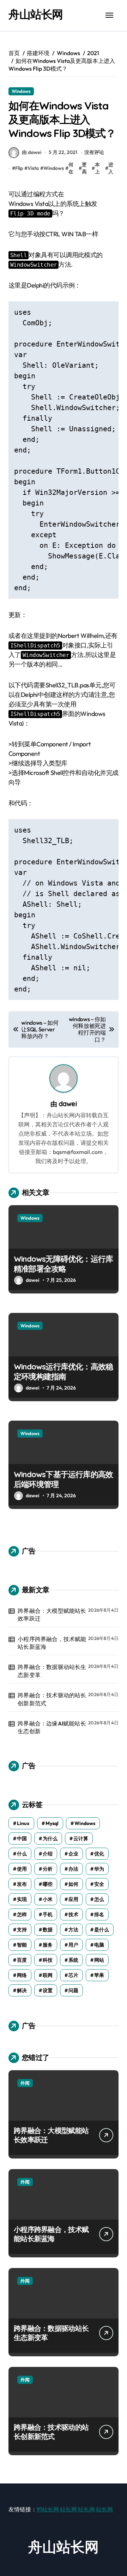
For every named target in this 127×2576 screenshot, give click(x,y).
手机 (48, 1914)
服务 (48, 1945)
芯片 (73, 1975)
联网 (48, 1975)
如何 (73, 1884)
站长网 (68, 2509)
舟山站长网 (36, 14)
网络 (22, 1975)
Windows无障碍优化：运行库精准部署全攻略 (63, 1264)
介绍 (48, 1854)
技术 (73, 1914)
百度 (22, 1960)
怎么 (99, 1899)
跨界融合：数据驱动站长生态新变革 (52, 1671)
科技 (48, 1960)
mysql (52, 1823)
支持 (22, 1930)
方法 (73, 1930)
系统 (73, 1960)
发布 (22, 1884)
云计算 (81, 1838)
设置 (48, 1990)
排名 (99, 1914)
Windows (21, 91)
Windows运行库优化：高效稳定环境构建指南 (63, 1372)
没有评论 (94, 152)
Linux (23, 1823)
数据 (48, 1930)
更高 (84, 168)
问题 (73, 1990)
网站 (99, 1960)
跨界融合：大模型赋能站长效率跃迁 (52, 1615)
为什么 (50, 1838)
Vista (33, 168)
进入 (111, 168)
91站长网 (48, 2509)
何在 (71, 168)
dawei (68, 1104)
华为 (99, 1869)
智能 (22, 1945)
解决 (22, 1990)
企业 (73, 1854)
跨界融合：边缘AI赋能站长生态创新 (52, 1727)
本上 (97, 168)
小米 (48, 1899)
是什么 (102, 1930)
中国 (22, 1838)
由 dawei (32, 152)
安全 (99, 1884)
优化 (99, 1854)
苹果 (99, 1975)
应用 (73, 1899)
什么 (22, 1854)
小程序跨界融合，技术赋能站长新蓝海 (52, 1643)
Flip (19, 168)
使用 (22, 1869)
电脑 (99, 1945)
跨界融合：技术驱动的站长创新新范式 (52, 1699)
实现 (22, 1899)
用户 (73, 1945)
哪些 (48, 1884)
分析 (48, 1869)
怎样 (22, 1914)
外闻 (25, 2083)
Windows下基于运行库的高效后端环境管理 (63, 1479)
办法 (73, 1869)
